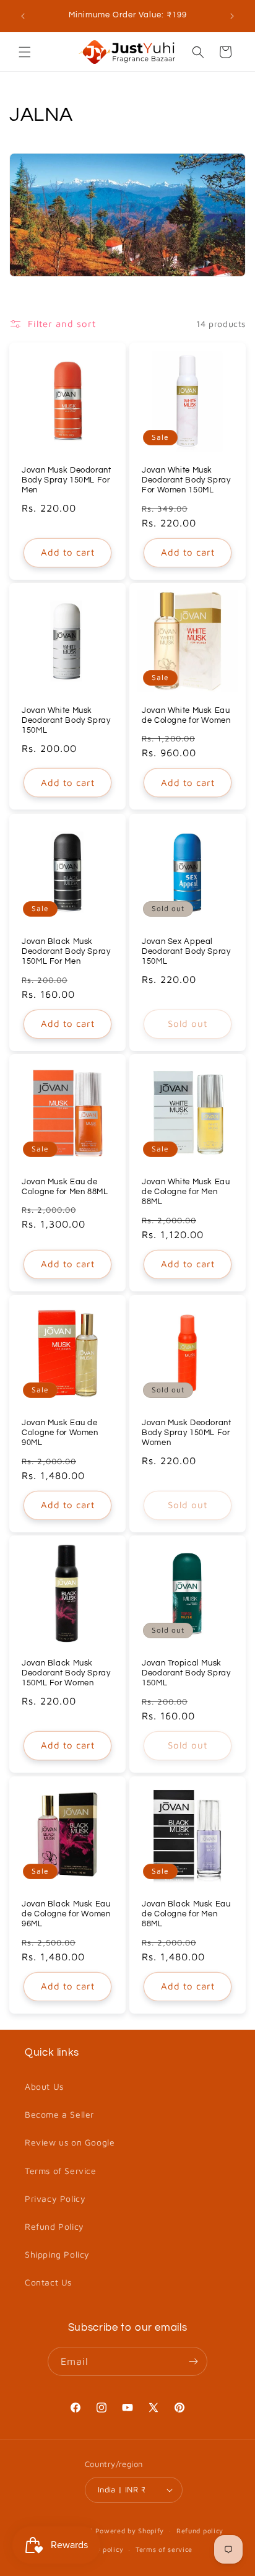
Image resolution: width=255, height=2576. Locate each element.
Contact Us (48, 2282)
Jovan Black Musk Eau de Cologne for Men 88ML (186, 1914)
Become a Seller (59, 2114)
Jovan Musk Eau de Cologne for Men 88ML (65, 1187)
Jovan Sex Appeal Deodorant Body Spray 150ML (186, 952)
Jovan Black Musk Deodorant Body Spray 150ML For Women (66, 1673)
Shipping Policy (57, 2254)
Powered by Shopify (130, 2530)
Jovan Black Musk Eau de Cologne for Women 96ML (66, 1914)
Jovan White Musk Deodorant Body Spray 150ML (66, 721)
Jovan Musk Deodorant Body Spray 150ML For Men (67, 480)
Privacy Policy (55, 2198)
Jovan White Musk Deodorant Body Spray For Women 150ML (186, 480)
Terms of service (164, 2549)
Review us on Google (70, 2142)
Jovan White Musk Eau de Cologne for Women (186, 716)
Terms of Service (61, 2171)
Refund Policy (54, 2226)
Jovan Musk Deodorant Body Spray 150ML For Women (187, 1433)
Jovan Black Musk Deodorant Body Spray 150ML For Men (66, 952)
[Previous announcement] (23, 16)
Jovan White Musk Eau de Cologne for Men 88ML (186, 1192)
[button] (25, 52)
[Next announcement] (232, 16)
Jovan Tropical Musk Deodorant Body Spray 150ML (186, 1673)
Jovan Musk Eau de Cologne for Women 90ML (60, 1433)
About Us (44, 2086)
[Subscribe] (193, 2361)
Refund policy (200, 2530)
